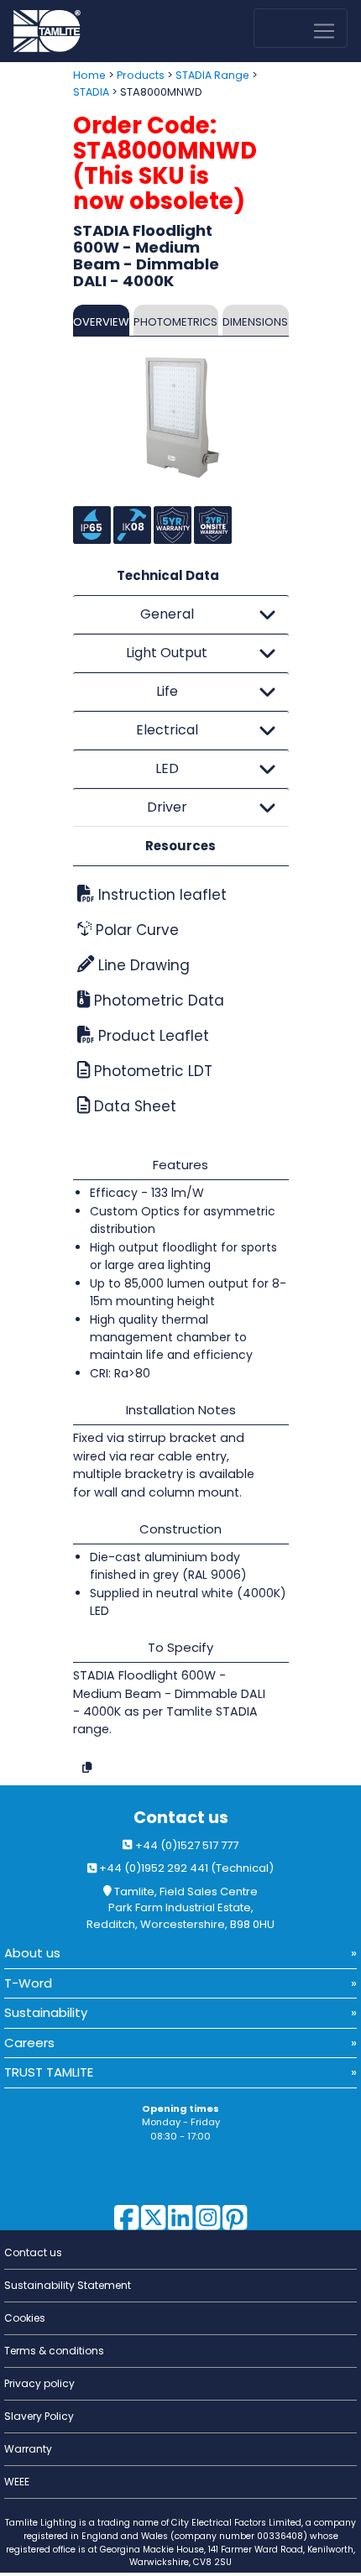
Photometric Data (157, 1001)
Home (89, 75)
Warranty (28, 2449)
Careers (29, 2043)
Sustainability (46, 2012)
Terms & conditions (54, 2351)
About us (32, 1953)
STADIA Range (212, 75)
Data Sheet (133, 1106)
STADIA (91, 92)
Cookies (25, 2318)
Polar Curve (135, 930)
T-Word (28, 1983)
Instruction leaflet (160, 895)
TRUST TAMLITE (49, 2072)
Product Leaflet (152, 1036)
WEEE (17, 2482)
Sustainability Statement (68, 2285)
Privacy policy (39, 2383)
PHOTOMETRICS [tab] (175, 322)
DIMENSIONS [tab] (255, 322)
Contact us (181, 1818)
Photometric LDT (151, 1071)
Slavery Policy (39, 2416)
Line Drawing (142, 965)
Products (141, 75)
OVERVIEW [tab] (101, 322)
